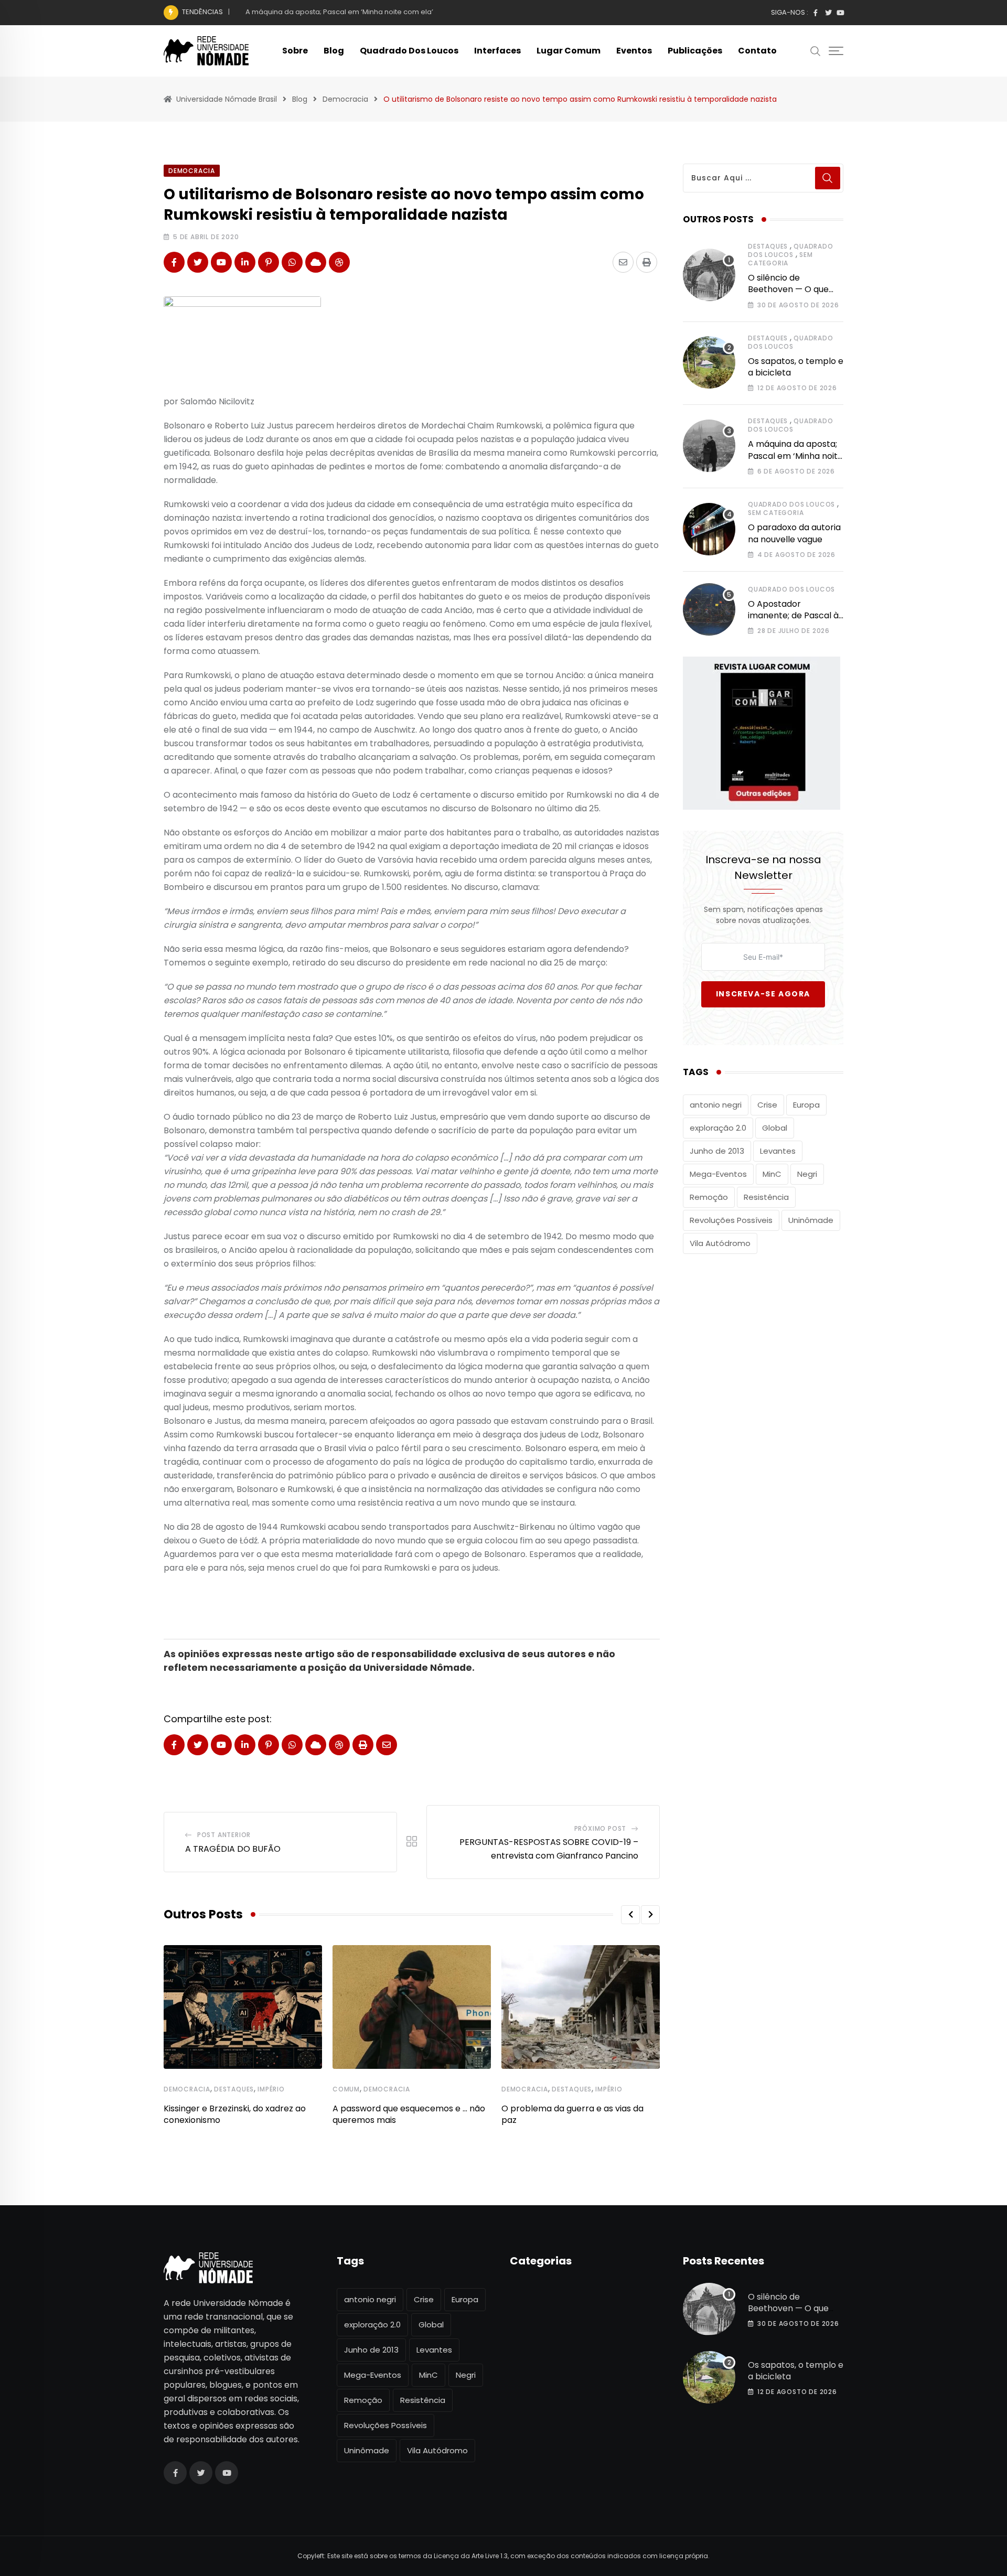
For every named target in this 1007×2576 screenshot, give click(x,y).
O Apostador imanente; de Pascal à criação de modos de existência (793, 621)
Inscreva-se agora (763, 994)
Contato (757, 51)
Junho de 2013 (717, 1151)
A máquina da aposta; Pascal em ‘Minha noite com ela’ (339, 12)
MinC (772, 1174)
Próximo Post (601, 1828)
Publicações (695, 51)
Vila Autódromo (720, 1243)
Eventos (634, 51)
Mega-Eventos (718, 1174)
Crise (767, 1105)
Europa (806, 1105)
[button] (630, 1915)
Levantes (778, 1151)
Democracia (187, 2089)
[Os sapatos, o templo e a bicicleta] (709, 362)
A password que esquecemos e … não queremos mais (409, 2114)
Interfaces (497, 51)
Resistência (766, 1197)
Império (271, 2089)
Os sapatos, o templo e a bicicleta (796, 367)
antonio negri (716, 1105)
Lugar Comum (569, 51)
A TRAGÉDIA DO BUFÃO (233, 1849)
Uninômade (811, 1220)
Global (775, 1128)
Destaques (234, 2089)
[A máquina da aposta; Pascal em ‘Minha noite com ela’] (709, 446)
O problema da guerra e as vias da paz (572, 2114)
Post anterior (224, 1835)
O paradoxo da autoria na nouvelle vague (794, 533)
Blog (334, 51)
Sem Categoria (780, 259)
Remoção (709, 1197)
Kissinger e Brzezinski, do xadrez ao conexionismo (235, 2114)
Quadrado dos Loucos (409, 51)
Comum (346, 2089)
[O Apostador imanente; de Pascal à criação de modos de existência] (709, 609)
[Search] (816, 50)
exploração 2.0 (718, 1128)
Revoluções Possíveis (731, 1220)
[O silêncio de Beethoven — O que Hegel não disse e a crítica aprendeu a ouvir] (709, 275)
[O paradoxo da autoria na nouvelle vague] (709, 529)
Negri (807, 1174)
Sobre (295, 51)
